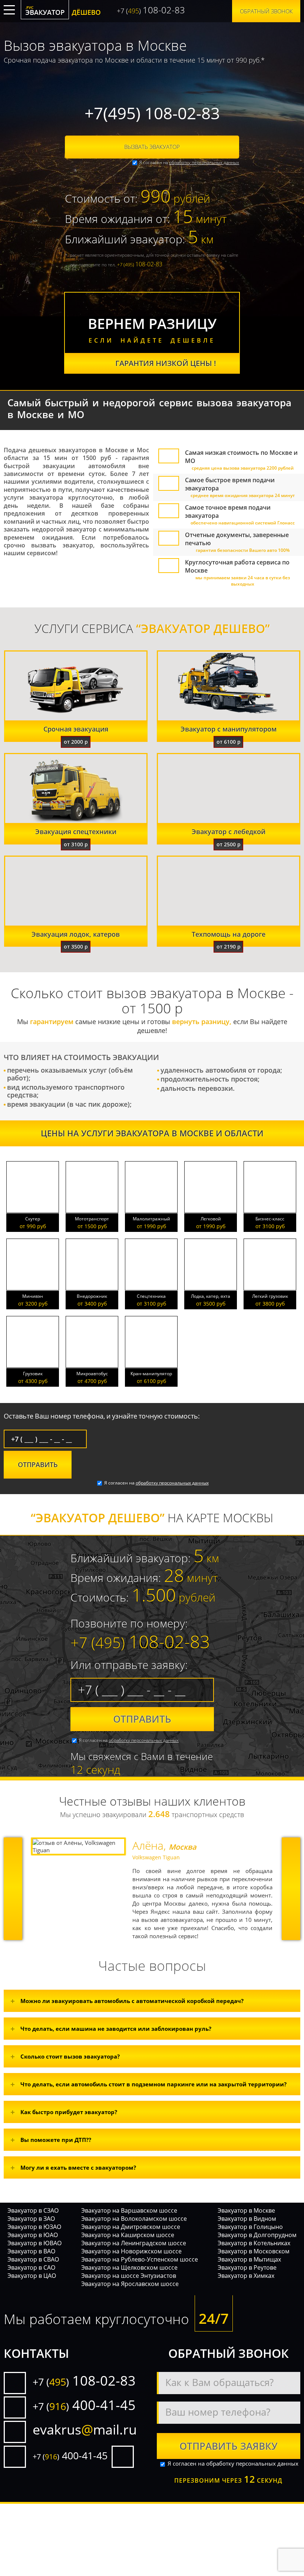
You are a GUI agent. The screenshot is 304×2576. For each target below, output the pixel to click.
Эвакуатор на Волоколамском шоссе (134, 2219)
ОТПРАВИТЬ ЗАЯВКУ (229, 2446)
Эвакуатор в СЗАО (33, 2210)
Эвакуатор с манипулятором (229, 729)
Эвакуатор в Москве (246, 2210)
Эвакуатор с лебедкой (229, 832)
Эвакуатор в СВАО (33, 2259)
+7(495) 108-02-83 (152, 113)
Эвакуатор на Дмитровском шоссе (131, 2227)
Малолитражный (151, 1219)
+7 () (151, 10)
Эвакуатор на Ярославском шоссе (130, 2284)
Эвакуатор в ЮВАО (34, 2243)
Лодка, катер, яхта (211, 1296)
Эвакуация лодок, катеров (76, 934)
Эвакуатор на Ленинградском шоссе (134, 2243)
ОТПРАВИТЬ (38, 1464)
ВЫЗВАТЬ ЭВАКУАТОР (152, 147)
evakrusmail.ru (85, 2430)
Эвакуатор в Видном (247, 2219)
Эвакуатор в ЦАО (32, 2276)
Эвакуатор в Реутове (247, 2267)
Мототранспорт (92, 1219)
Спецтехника (151, 1296)
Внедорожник (92, 1296)
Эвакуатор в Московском (254, 2251)
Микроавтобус (92, 1374)
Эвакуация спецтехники (76, 832)
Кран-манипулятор (151, 1374)
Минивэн (33, 1296)
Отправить (142, 1719)
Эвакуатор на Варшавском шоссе (129, 2210)
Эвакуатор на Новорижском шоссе (131, 2251)
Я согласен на (189, 162)
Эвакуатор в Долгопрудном (257, 2235)
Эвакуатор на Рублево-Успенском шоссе (140, 2259)
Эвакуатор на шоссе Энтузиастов (129, 2276)
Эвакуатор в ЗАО (31, 2219)
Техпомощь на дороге (229, 934)
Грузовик (33, 1374)
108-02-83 (84, 2381)
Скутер (33, 1219)
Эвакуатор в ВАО (31, 2251)
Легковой (211, 1219)
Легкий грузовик (270, 1296)
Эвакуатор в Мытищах (249, 2259)
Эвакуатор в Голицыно (250, 2227)
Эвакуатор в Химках (246, 2276)
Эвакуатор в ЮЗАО (34, 2227)
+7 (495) (140, 264)
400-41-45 (84, 2405)
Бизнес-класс (270, 1219)
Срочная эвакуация (76, 729)
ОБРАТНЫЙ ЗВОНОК (266, 11)
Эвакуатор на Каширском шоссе (128, 2235)
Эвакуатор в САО (31, 2267)
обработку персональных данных (204, 162)
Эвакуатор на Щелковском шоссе (129, 2267)
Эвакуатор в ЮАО (33, 2235)
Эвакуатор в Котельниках (254, 2243)
